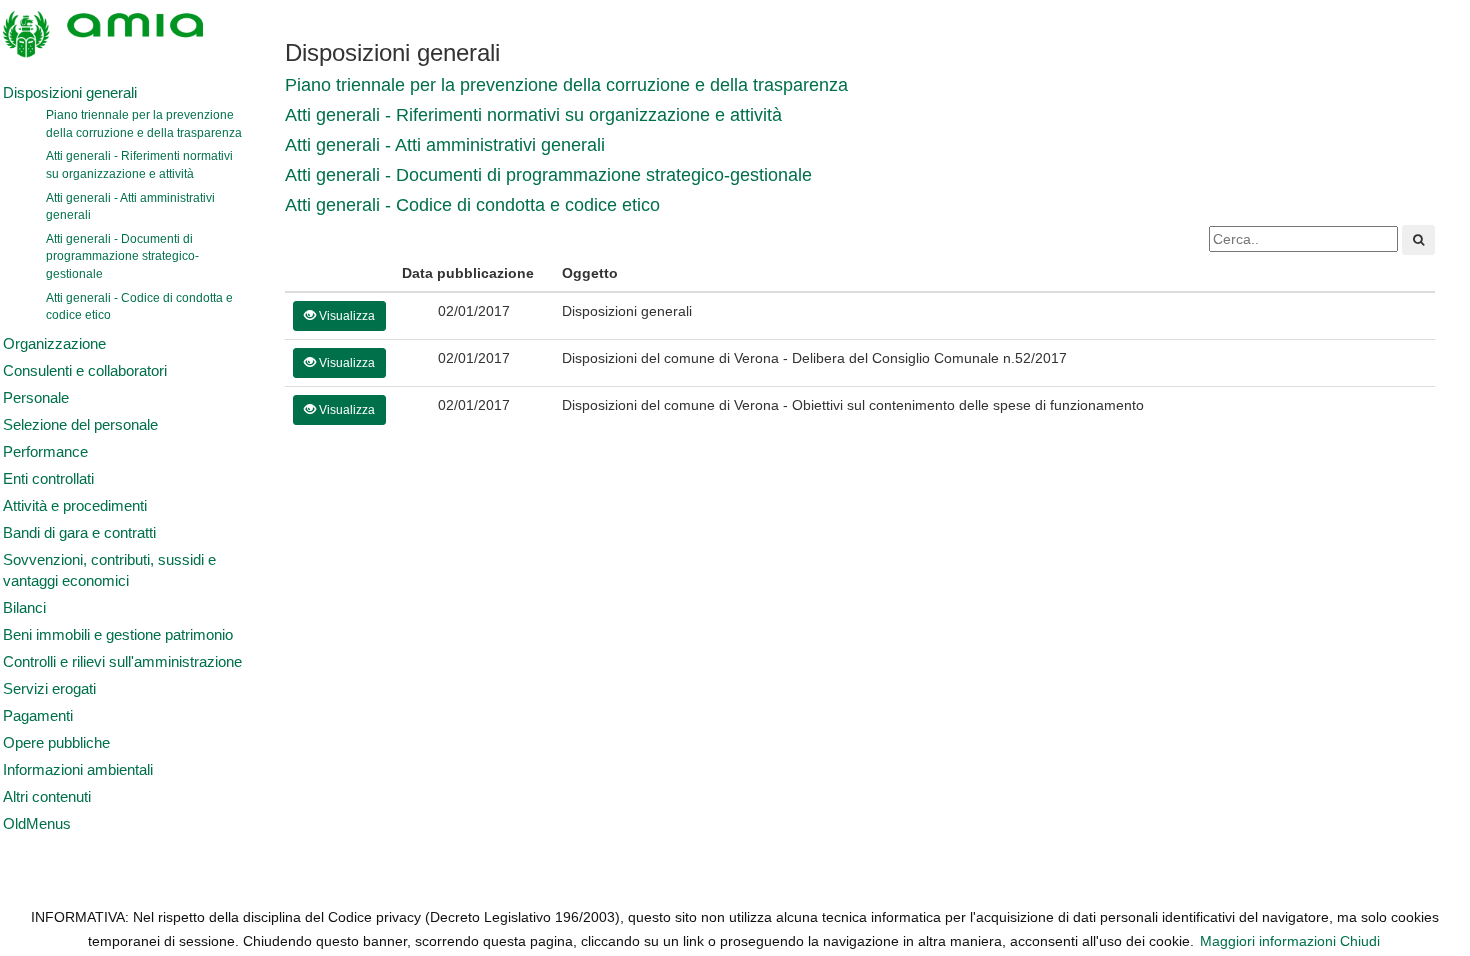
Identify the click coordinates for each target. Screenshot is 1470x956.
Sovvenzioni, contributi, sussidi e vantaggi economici (109, 570)
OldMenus (37, 824)
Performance (45, 452)
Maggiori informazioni (1268, 941)
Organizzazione (54, 344)
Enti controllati (48, 479)
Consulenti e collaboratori (85, 371)
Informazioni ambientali (78, 770)
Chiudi (1360, 941)
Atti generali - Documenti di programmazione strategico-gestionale (122, 256)
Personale (36, 398)
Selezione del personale (80, 425)
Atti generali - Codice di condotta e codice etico (139, 307)
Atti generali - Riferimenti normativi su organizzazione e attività (139, 165)
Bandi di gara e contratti (79, 533)
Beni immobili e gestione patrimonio (118, 635)
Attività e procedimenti (75, 506)
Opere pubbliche (56, 743)
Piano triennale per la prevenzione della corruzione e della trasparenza (144, 124)
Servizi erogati (49, 689)
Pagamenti (38, 716)
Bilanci (24, 608)
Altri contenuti (47, 797)
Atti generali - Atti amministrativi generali (130, 207)
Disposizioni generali (70, 93)
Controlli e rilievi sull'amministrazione (122, 662)
